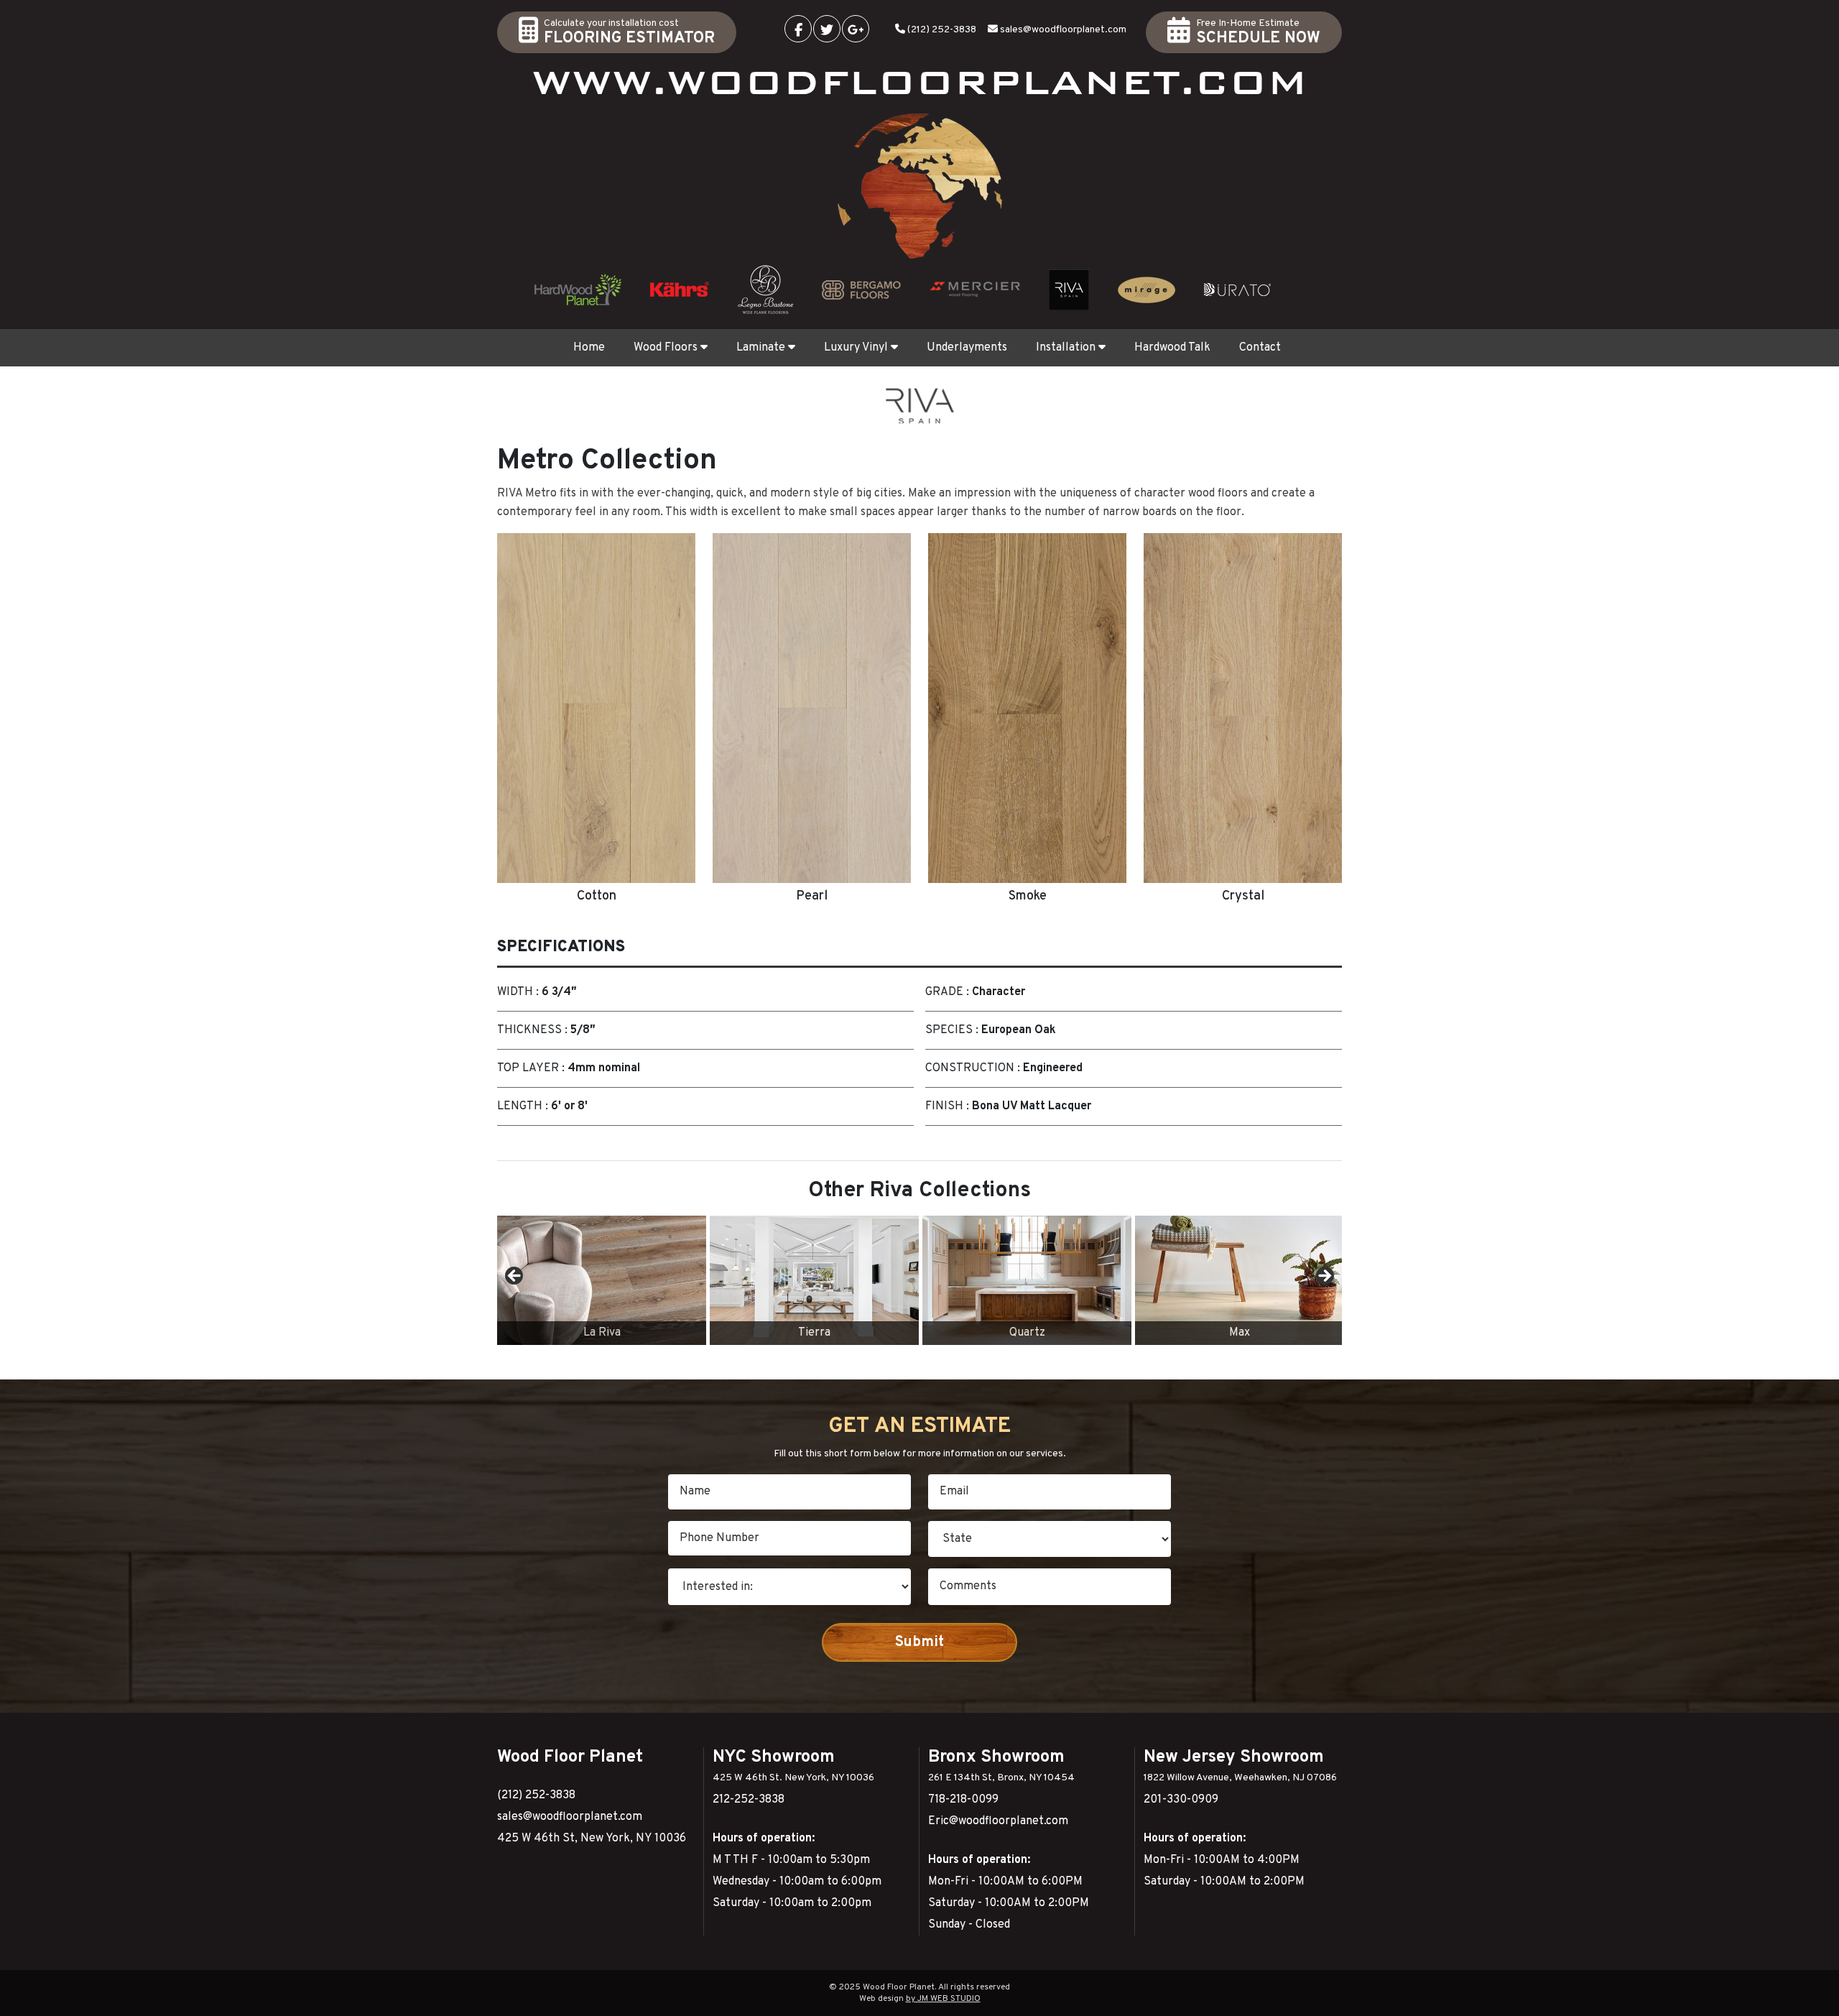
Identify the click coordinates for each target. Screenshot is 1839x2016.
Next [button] (1324, 1277)
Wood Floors (666, 348)
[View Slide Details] (602, 1280)
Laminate (761, 348)
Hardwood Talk (1172, 348)
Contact (1260, 348)
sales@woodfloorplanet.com (1063, 30)
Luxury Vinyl (856, 348)
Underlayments (967, 348)
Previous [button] (515, 1277)
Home (589, 348)
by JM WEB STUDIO (943, 1999)
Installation (1066, 348)
